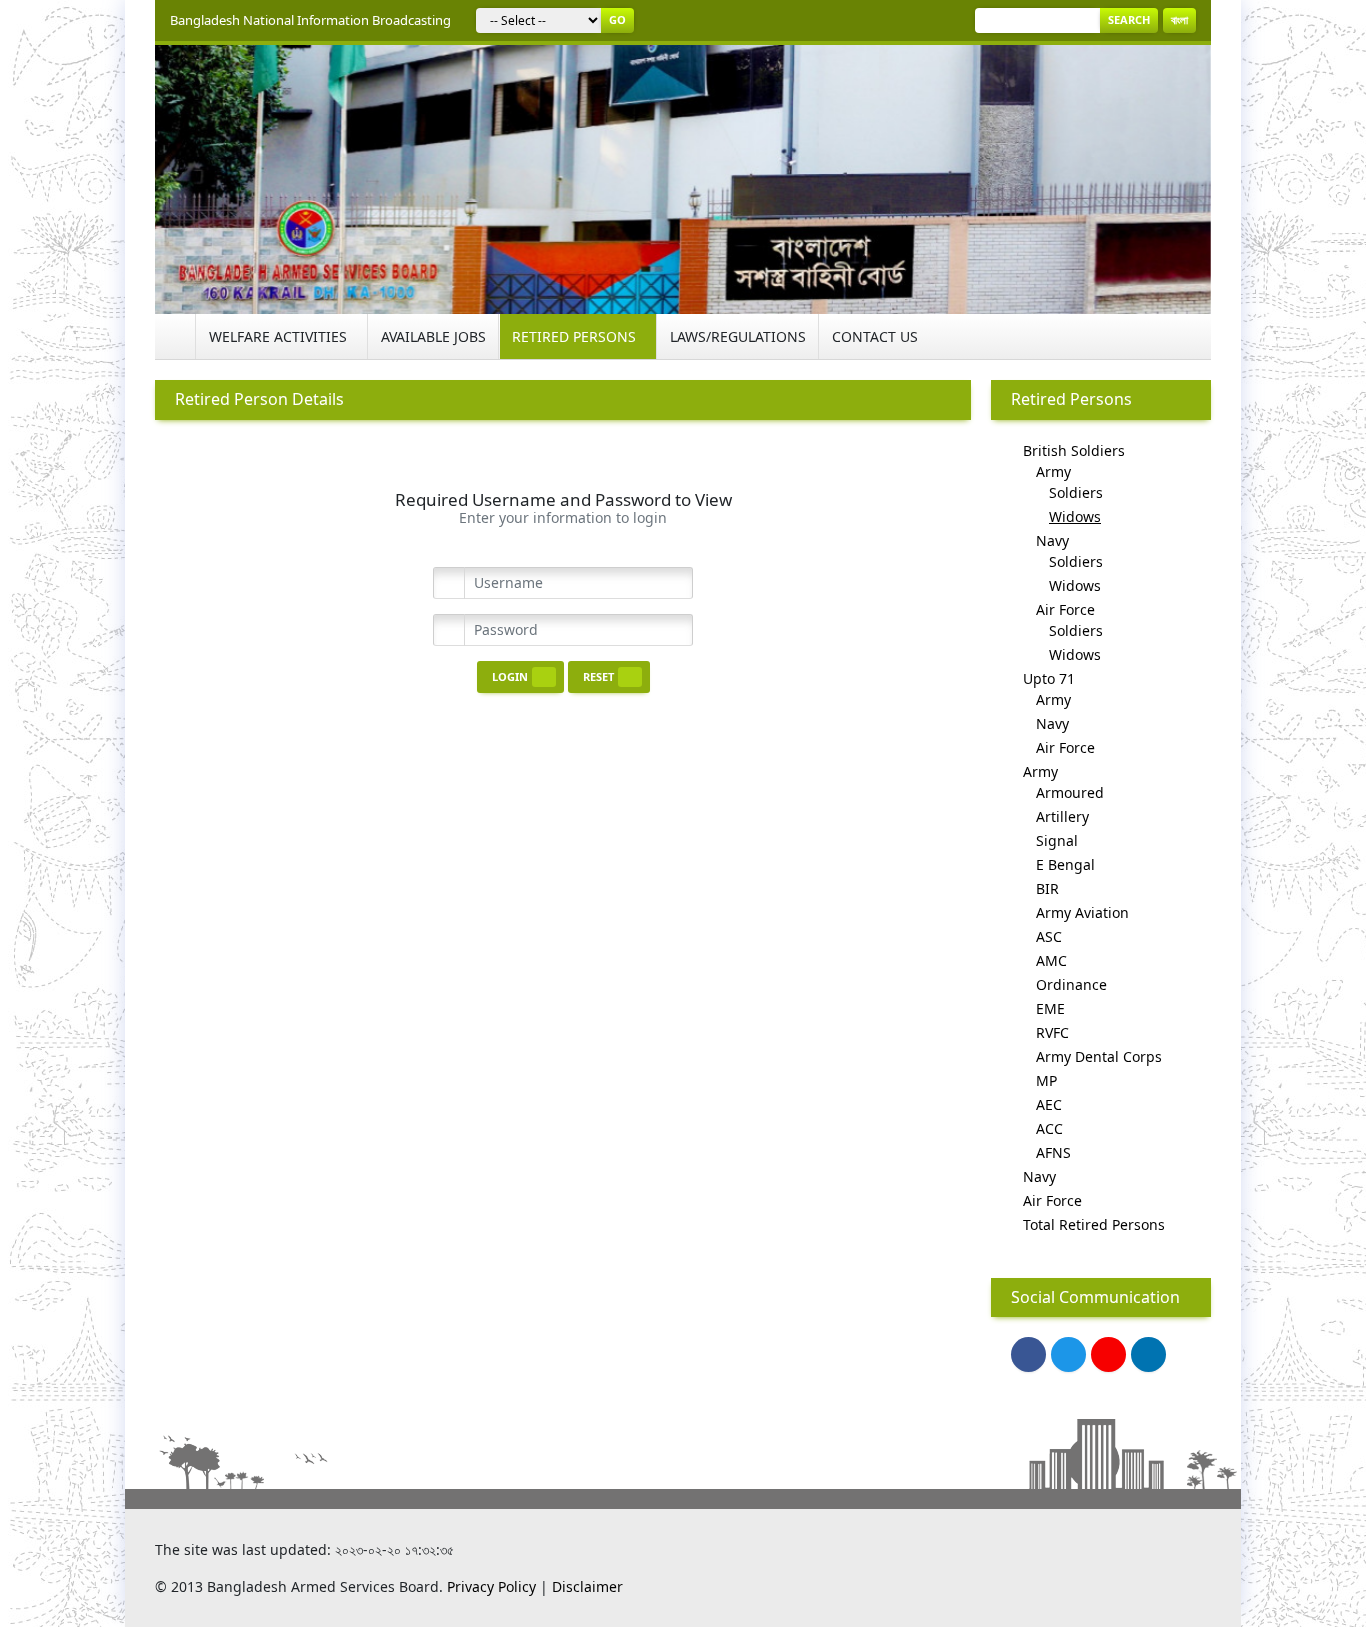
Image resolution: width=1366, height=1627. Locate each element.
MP (1046, 1080)
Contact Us (875, 336)
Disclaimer (587, 1586)
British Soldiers (1074, 450)
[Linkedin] (1148, 1354)
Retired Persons (574, 336)
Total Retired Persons (1094, 1224)
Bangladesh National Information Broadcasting (310, 20)
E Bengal (1065, 864)
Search (1129, 19)
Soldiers (1076, 492)
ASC (1049, 936)
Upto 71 (1049, 678)
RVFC (1052, 1032)
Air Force (1065, 609)
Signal (1057, 840)
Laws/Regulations (738, 336)
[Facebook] (1028, 1354)
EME (1050, 1008)
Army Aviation (1082, 912)
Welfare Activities (278, 336)
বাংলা (1179, 19)
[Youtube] (1108, 1354)
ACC (1049, 1128)
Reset (598, 676)
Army (1053, 471)
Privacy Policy (491, 1586)
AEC (1049, 1104)
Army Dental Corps (1099, 1056)
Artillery (1062, 816)
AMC (1051, 960)
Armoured (1070, 792)
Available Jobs (433, 336)
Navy (1052, 540)
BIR (1047, 888)
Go (617, 19)
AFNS (1053, 1152)
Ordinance (1071, 984)
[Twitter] (1068, 1354)
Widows (1075, 516)
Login (510, 676)
